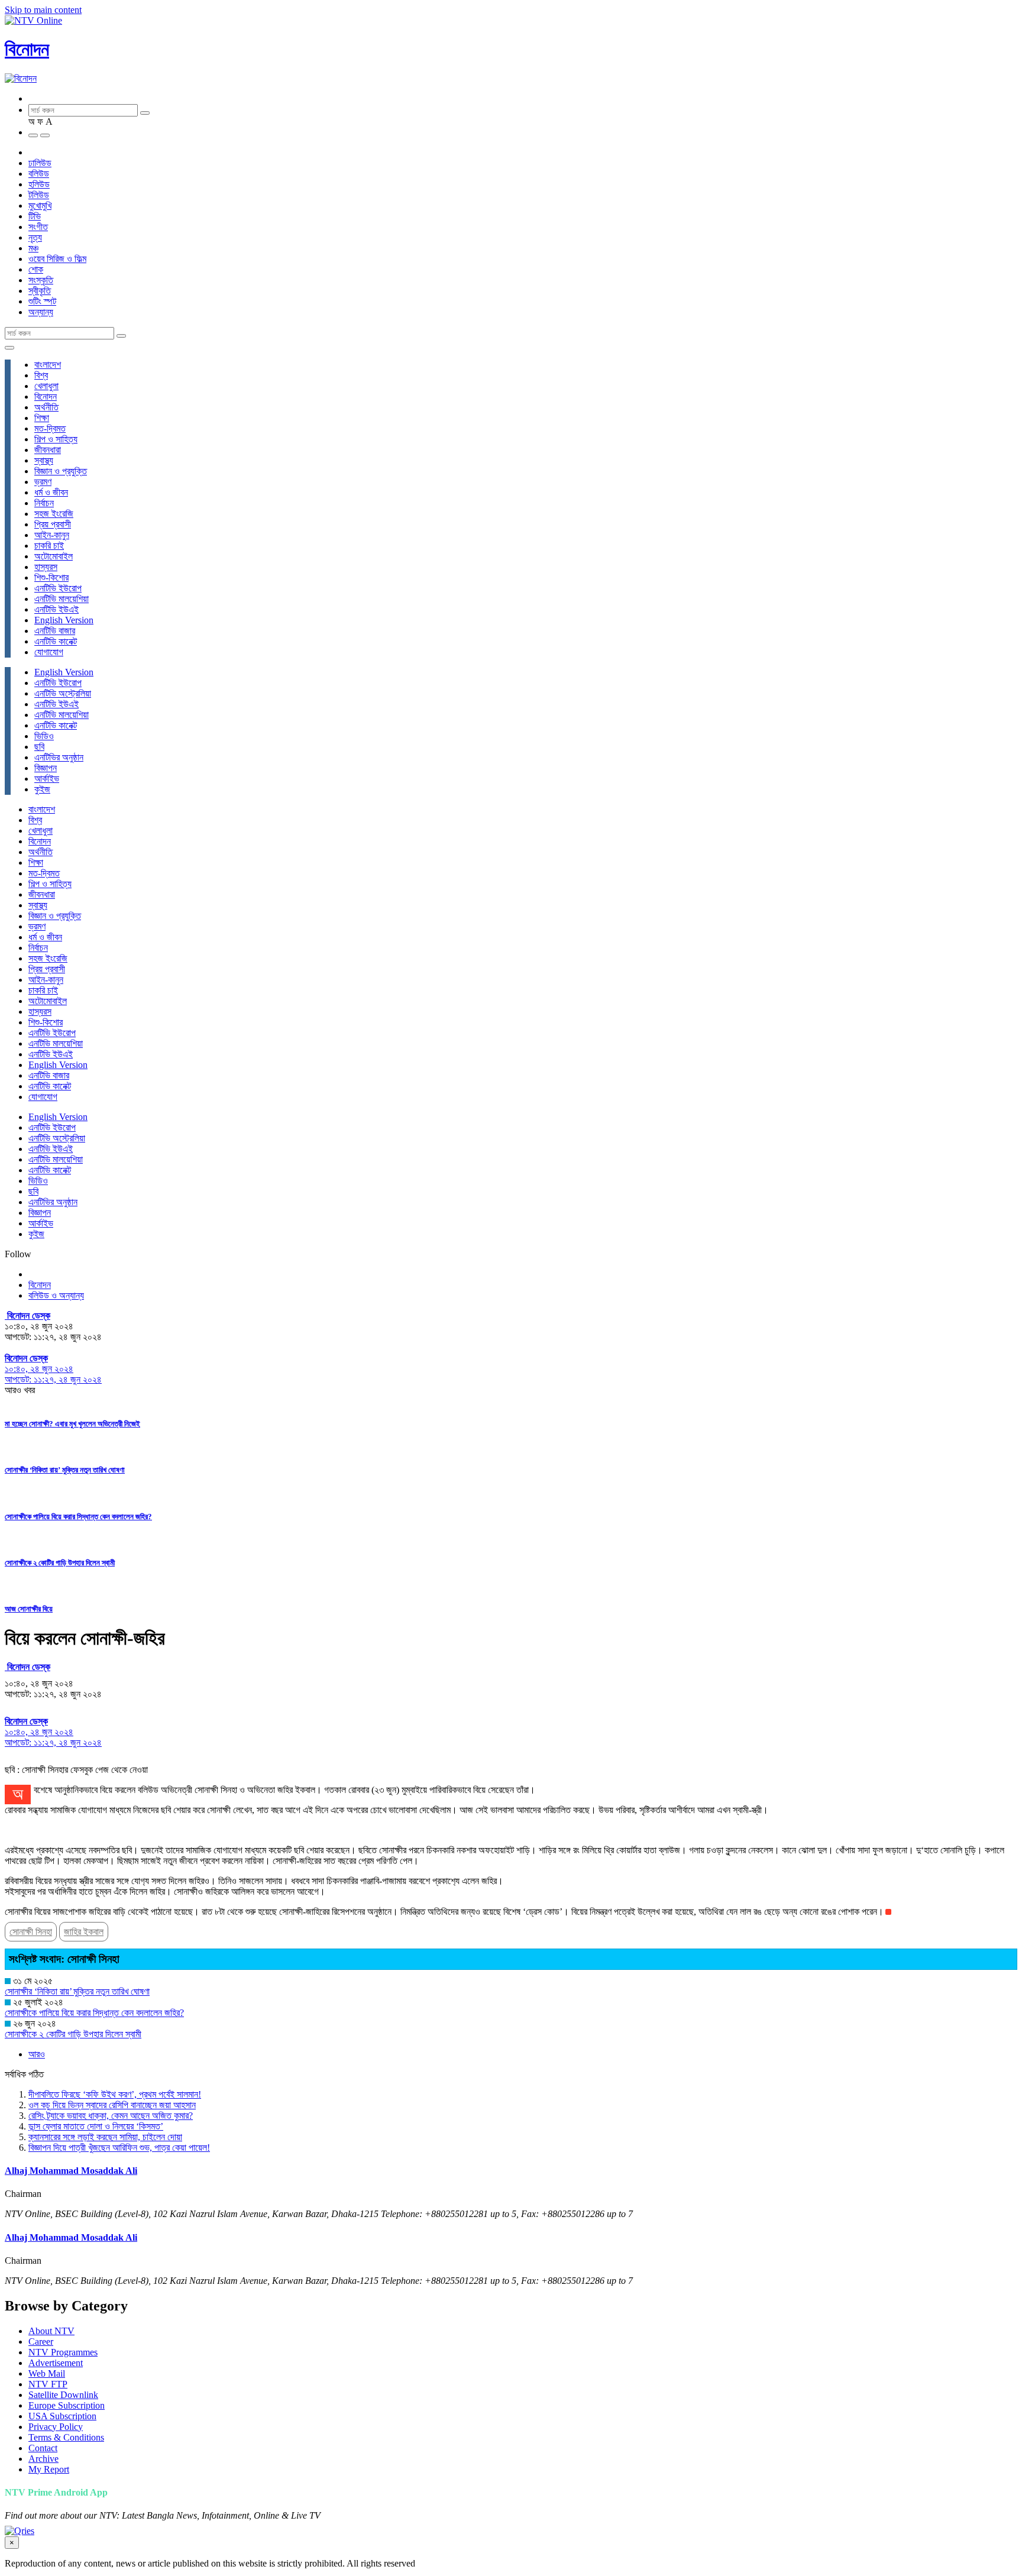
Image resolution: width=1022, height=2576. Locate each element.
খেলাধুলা (46, 386)
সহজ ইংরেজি (54, 514)
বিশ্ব (41, 375)
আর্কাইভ (47, 779)
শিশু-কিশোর (51, 577)
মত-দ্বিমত (50, 428)
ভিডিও (44, 736)
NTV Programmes (63, 2352)
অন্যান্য (41, 312)
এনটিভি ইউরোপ (58, 588)
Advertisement (56, 2363)
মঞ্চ (33, 248)
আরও (37, 2054)
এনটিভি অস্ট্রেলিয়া (63, 693)
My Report (49, 2469)
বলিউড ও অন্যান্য (56, 1295)
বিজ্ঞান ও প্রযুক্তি (61, 471)
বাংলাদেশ (48, 365)
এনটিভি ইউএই (56, 609)
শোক (36, 269)
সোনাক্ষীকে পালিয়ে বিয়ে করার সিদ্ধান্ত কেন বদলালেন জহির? (78, 1517)
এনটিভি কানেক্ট (56, 641)
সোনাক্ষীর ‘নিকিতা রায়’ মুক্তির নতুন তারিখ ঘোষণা (65, 1470)
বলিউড (39, 174)
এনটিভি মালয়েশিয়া (62, 599)
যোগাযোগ (49, 652)
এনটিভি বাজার (55, 631)
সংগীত (38, 227)
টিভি (35, 216)
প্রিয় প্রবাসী (53, 524)
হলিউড (39, 184)
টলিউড (39, 195)
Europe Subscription (67, 2405)
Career (41, 2342)
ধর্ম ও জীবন (51, 492)
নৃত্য (35, 237)
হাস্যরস (46, 567)
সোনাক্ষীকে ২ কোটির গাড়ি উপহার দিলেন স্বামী (60, 1563)
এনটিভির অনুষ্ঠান (59, 757)
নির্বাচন (44, 503)
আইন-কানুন (52, 535)
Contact (43, 2448)
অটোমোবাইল (54, 556)
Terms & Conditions (66, 2437)
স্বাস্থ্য (44, 460)
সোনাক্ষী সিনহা (31, 1932)
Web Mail (47, 2373)
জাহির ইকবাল (84, 1932)
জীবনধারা (48, 450)
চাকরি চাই (49, 546)
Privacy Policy (56, 2427)
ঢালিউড (40, 163)
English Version (64, 620)
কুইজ (42, 789)
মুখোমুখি (40, 206)
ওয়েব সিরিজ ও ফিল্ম (57, 259)
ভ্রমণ (43, 482)
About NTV (51, 2331)
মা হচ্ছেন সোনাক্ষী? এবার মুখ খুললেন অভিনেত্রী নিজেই (72, 1424)
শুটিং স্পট (42, 301)
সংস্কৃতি (41, 280)
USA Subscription (62, 2416)
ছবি (39, 747)
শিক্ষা (42, 418)
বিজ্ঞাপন (46, 768)
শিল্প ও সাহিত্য (56, 439)
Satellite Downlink (63, 2395)
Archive (43, 2459)
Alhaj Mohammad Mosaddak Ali (71, 2171)
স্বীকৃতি (40, 291)
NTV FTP (48, 2384)
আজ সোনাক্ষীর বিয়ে (29, 1609)
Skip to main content (43, 10)
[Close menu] (9, 348)
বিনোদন (27, 49)
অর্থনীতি (46, 407)
